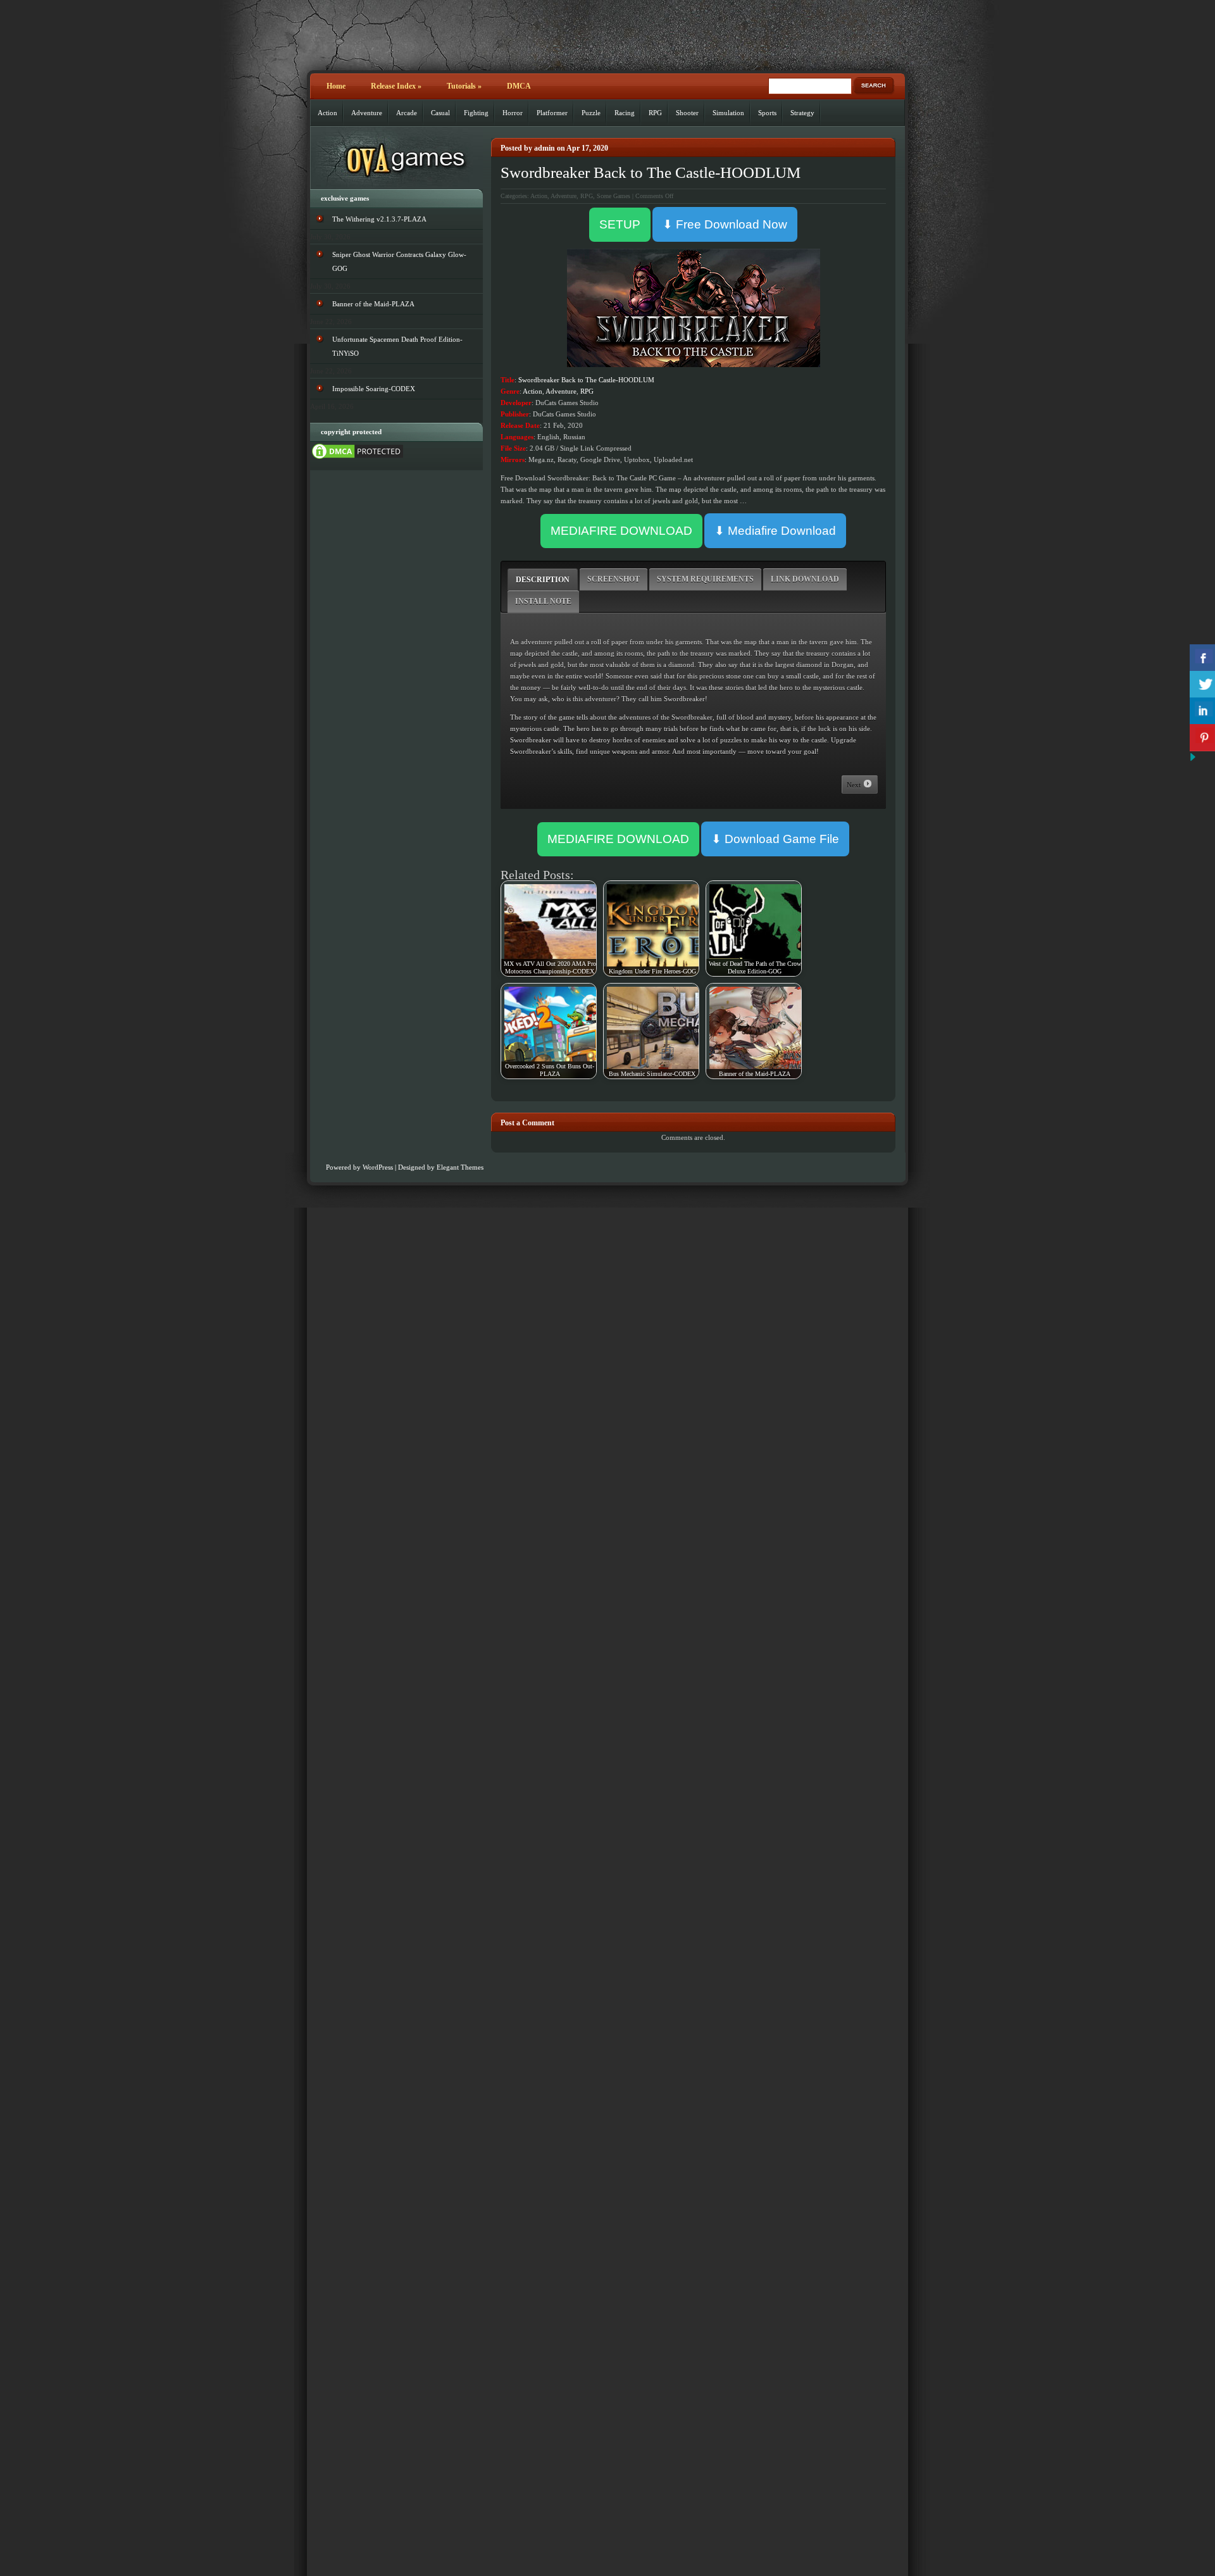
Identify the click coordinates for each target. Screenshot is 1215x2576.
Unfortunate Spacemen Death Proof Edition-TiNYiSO (397, 346)
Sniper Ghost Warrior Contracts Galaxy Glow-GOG (399, 261)
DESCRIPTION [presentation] (543, 580)
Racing (625, 113)
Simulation (728, 113)
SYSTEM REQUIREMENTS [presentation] (705, 579)
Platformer (552, 113)
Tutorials (464, 86)
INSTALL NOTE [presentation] (543, 601)
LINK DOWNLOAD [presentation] (805, 579)
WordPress (378, 1167)
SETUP (620, 224)
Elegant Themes (460, 1167)
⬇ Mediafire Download (775, 531)
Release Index (396, 86)
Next (855, 785)
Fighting (476, 113)
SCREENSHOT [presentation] (614, 579)
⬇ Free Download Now (725, 224)
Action (327, 113)
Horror (513, 113)
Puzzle (591, 113)
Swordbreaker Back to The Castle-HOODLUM (651, 172)
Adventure (367, 113)
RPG (655, 113)
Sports (767, 113)
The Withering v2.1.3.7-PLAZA (379, 219)
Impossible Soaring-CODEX (374, 389)
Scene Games (614, 196)
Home (336, 86)
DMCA (519, 86)
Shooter (687, 113)
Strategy (802, 113)
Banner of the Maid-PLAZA (373, 304)
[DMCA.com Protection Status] (358, 458)
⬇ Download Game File (775, 839)
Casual (440, 113)
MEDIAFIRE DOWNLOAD (621, 531)
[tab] (543, 579)
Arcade (407, 113)
